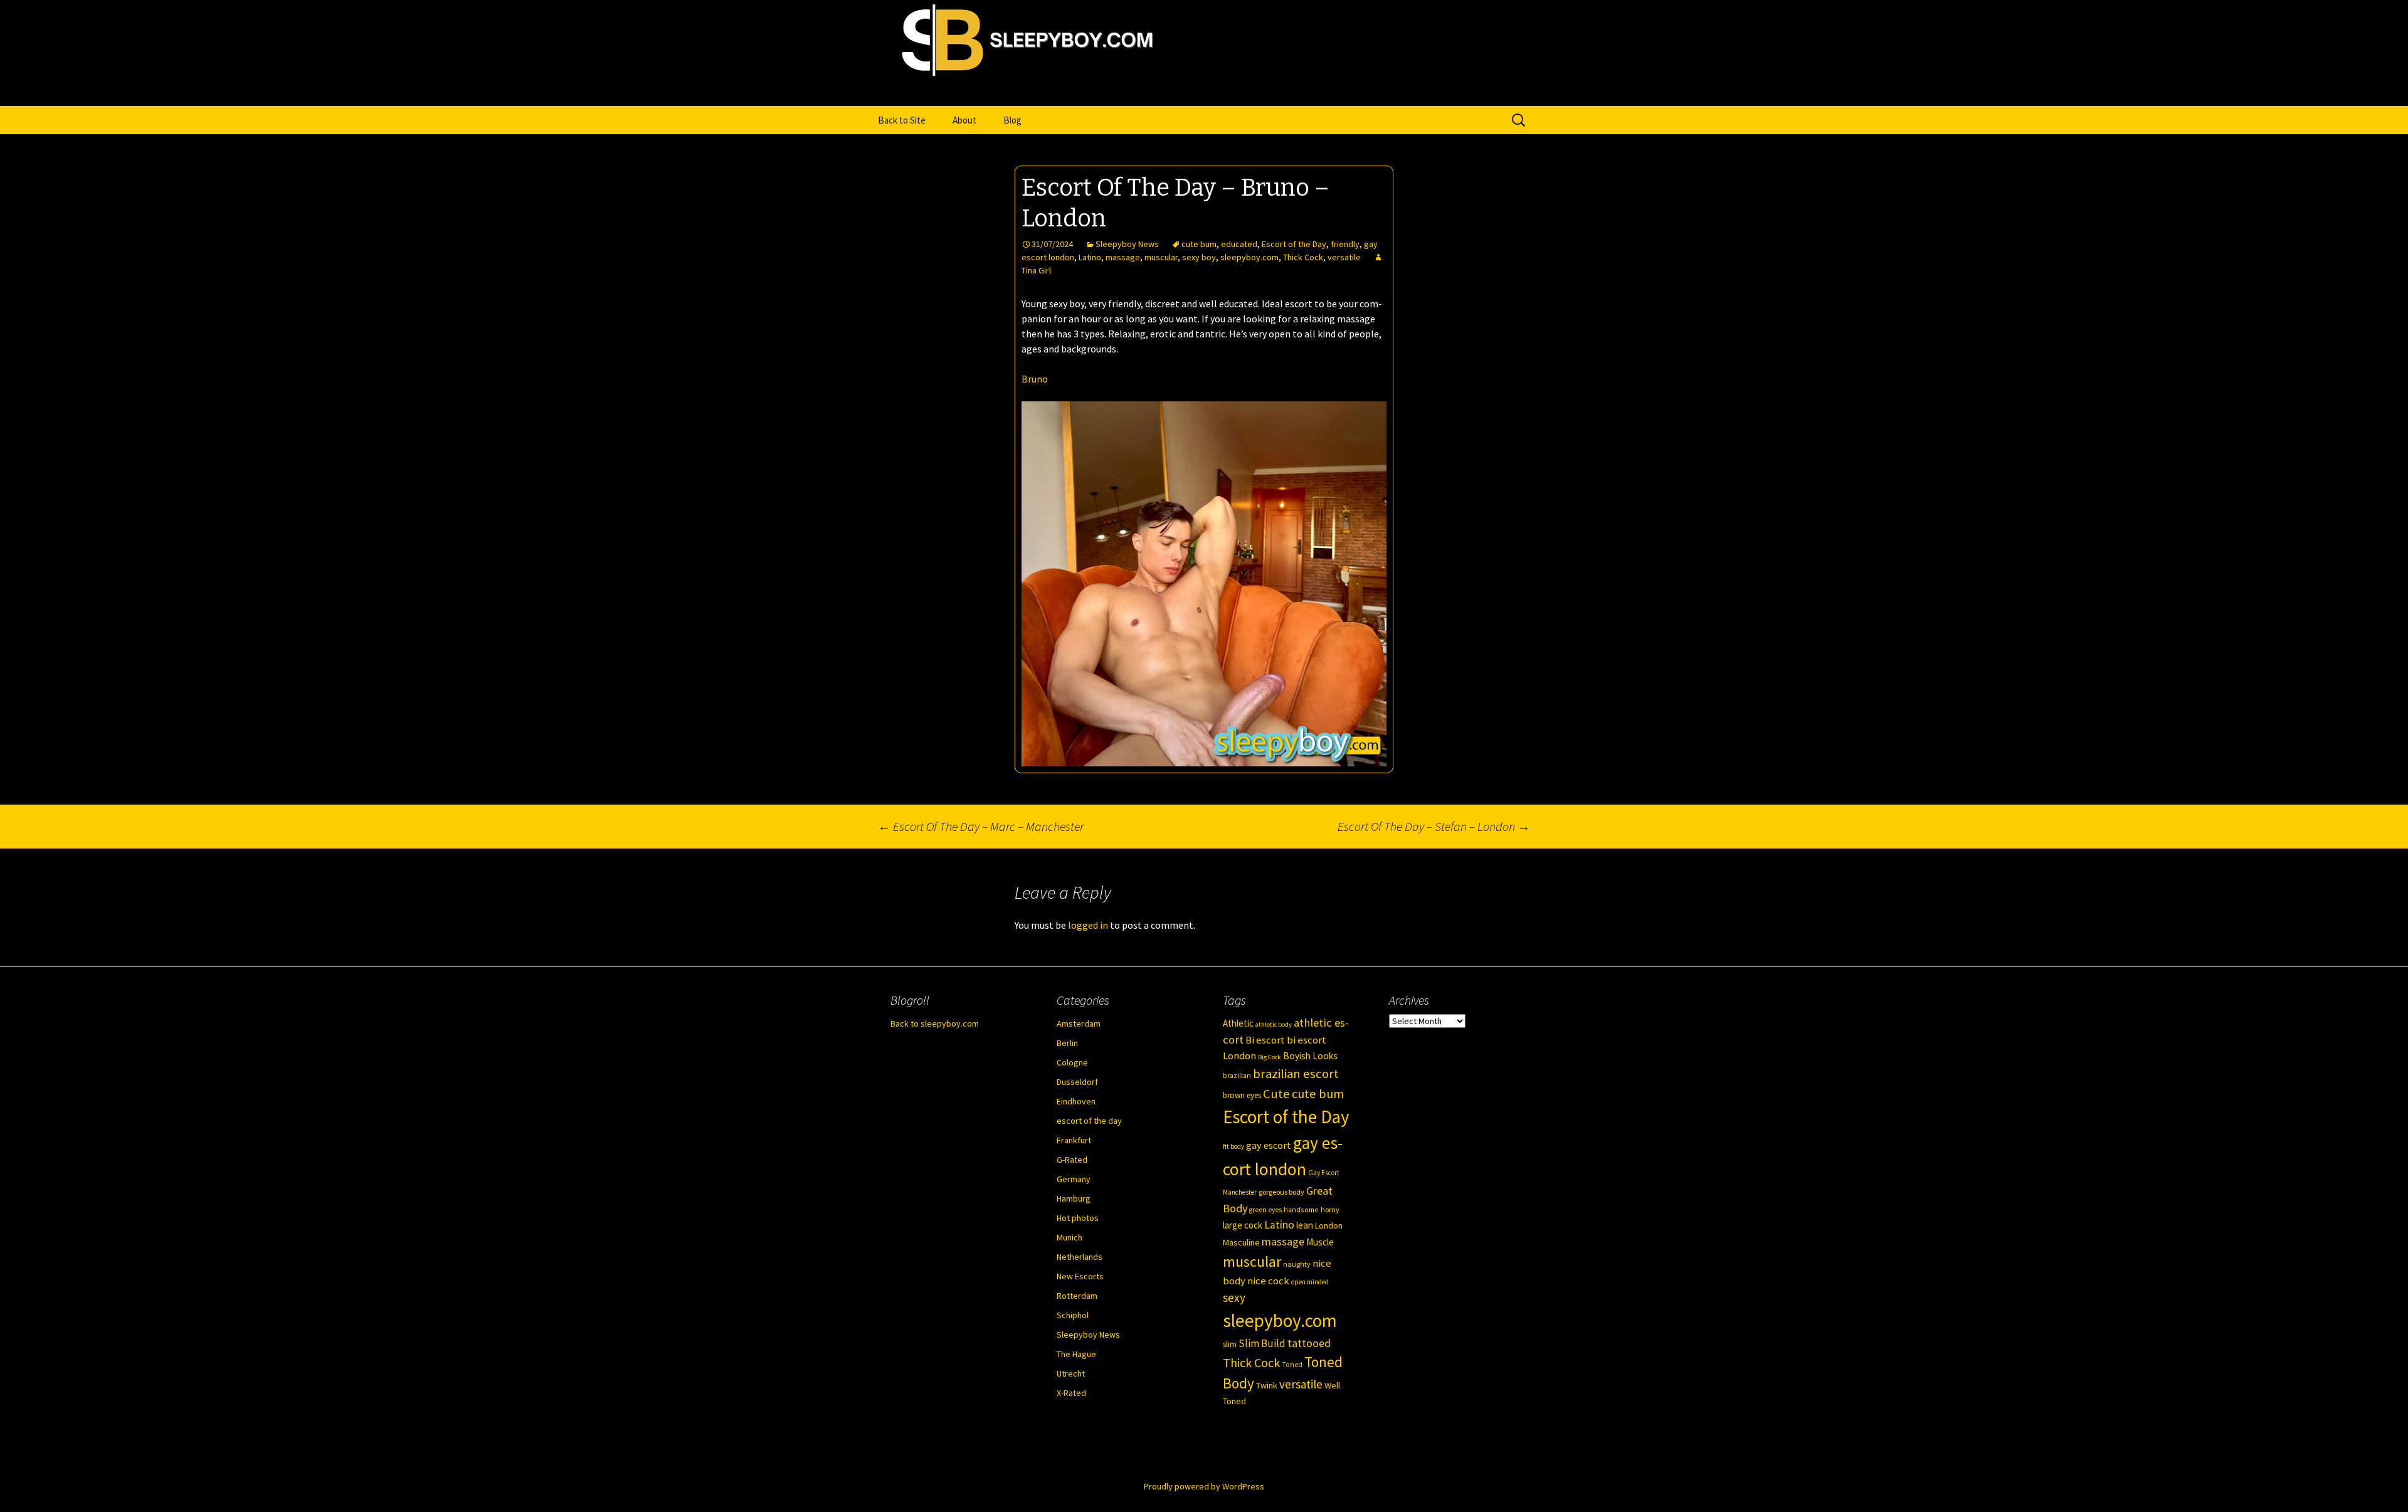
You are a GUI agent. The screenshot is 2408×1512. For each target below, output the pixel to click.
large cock (1243, 1225)
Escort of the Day (1294, 244)
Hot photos (1078, 1218)
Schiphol (1073, 1315)
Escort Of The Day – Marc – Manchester (981, 826)
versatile (1344, 257)
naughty (1297, 1264)
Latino (1090, 257)
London (1329, 1225)
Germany (1074, 1179)
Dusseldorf (1077, 1082)
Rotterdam (1077, 1296)
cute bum (1199, 244)
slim (1230, 1344)
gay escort (1269, 1145)
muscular (1161, 257)
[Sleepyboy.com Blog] (1204, 92)
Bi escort (1265, 1040)
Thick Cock (1303, 257)
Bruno (1035, 379)
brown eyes (1242, 1095)
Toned (1292, 1365)
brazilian (1237, 1076)
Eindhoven (1076, 1101)
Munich (1069, 1237)
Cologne (1072, 1062)
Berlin (1067, 1043)
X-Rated (1071, 1393)
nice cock (1268, 1281)
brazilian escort (1296, 1074)
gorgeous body (1281, 1192)
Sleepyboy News (1127, 244)
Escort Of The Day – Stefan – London (1434, 826)
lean (1305, 1225)
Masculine (1241, 1242)
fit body (1233, 1146)
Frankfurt (1074, 1140)
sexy (1234, 1298)
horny (1330, 1209)
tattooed (1309, 1343)
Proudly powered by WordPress (1204, 1486)
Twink (1267, 1385)
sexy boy (1199, 257)
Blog (1012, 120)
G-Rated (1072, 1160)
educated (1239, 244)
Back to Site (902, 120)
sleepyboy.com (1249, 257)
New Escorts (1080, 1276)
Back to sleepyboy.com (935, 1023)
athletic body (1274, 1024)
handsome (1301, 1209)
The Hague (1076, 1354)
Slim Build (1262, 1343)
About (964, 120)
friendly (1345, 244)
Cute (1276, 1094)
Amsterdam (1079, 1023)
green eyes (1265, 1210)
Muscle (1320, 1242)
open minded (1310, 1282)
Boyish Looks (1310, 1056)
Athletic (1238, 1023)
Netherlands (1080, 1257)
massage (1123, 257)
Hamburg (1074, 1198)
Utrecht (1071, 1373)
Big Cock (1270, 1057)
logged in (1088, 925)
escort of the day (1089, 1121)
